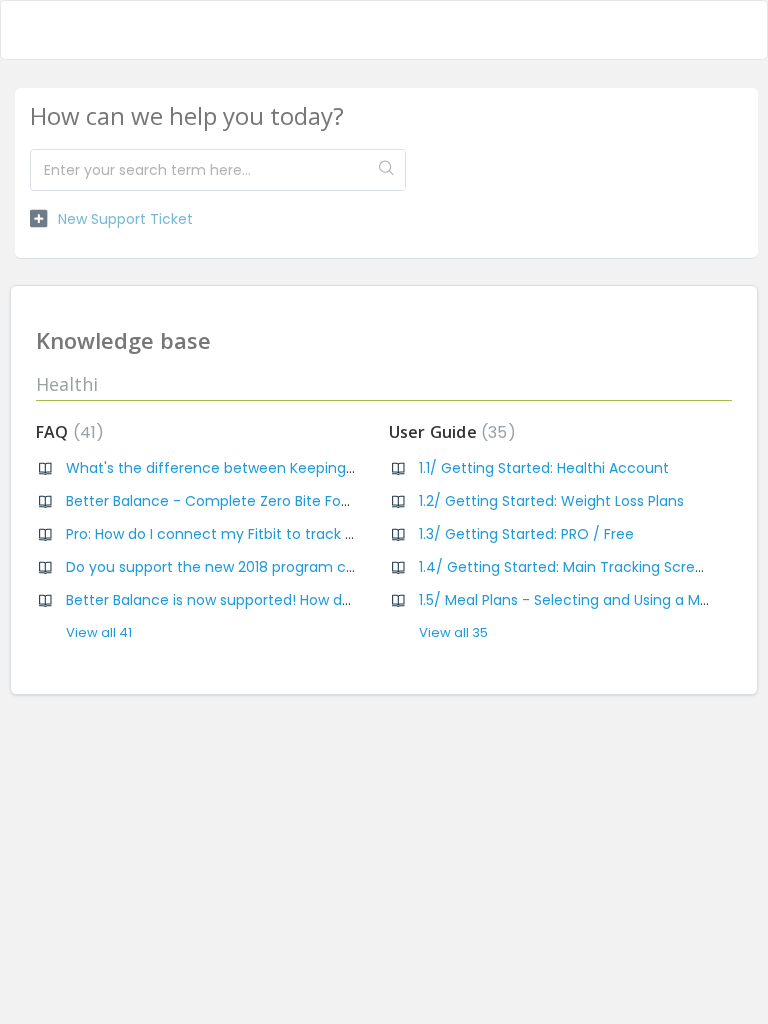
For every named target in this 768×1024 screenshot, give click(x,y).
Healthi (67, 384)
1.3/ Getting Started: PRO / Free (526, 534)
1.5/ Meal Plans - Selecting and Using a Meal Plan (586, 600)
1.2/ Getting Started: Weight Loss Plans (551, 501)
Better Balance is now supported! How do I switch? (240, 600)
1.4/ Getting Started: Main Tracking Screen (566, 567)
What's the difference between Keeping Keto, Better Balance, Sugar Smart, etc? (345, 468)
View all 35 (453, 632)
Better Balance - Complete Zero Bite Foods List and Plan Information (304, 501)
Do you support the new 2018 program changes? (236, 567)
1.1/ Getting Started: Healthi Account (544, 468)
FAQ (66, 432)
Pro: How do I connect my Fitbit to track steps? (228, 534)
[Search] (386, 170)
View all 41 (99, 632)
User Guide (448, 432)
